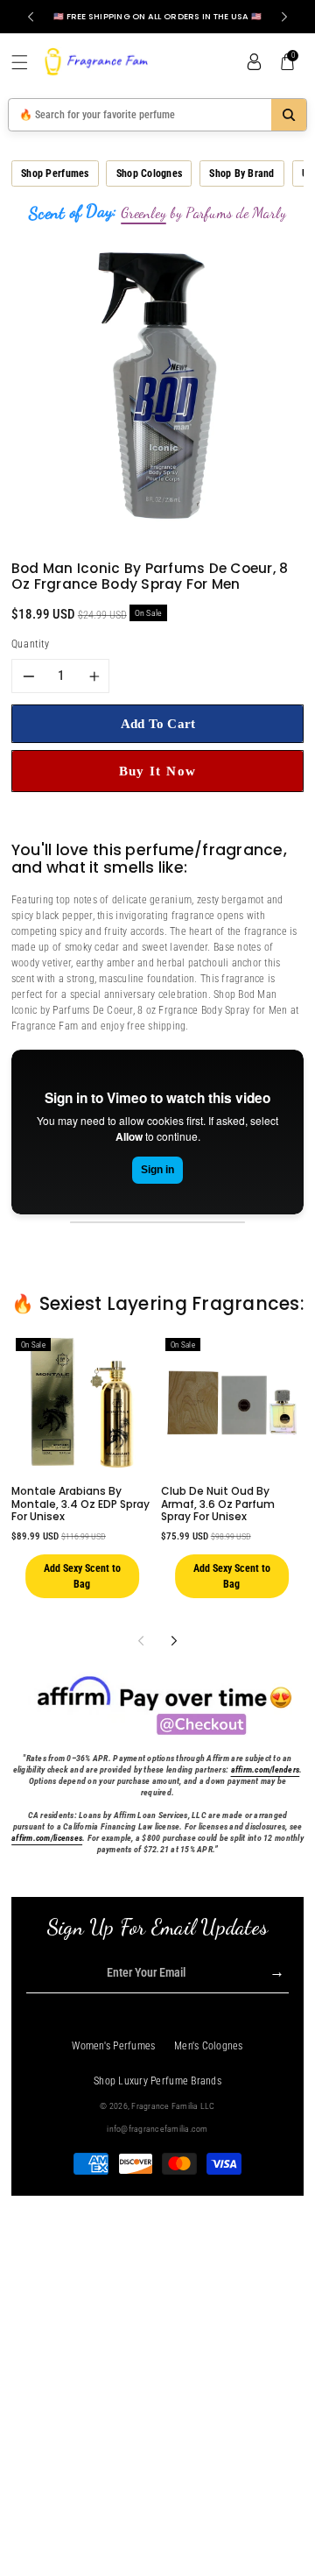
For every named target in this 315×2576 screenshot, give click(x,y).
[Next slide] (284, 17)
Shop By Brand (241, 173)
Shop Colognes (149, 173)
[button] (26, 62)
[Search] (289, 115)
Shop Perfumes (55, 173)
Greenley (143, 213)
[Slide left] (140, 1641)
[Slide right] (174, 1641)
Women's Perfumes (113, 2046)
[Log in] (254, 62)
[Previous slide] (31, 17)
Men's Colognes (209, 2046)
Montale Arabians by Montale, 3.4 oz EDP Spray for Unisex (80, 1504)
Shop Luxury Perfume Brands (157, 2081)
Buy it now (158, 771)
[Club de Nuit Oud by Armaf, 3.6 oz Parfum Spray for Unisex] (232, 1403)
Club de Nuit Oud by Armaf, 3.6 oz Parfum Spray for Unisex (218, 1504)
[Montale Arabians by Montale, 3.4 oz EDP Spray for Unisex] (82, 1403)
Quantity (30, 644)
